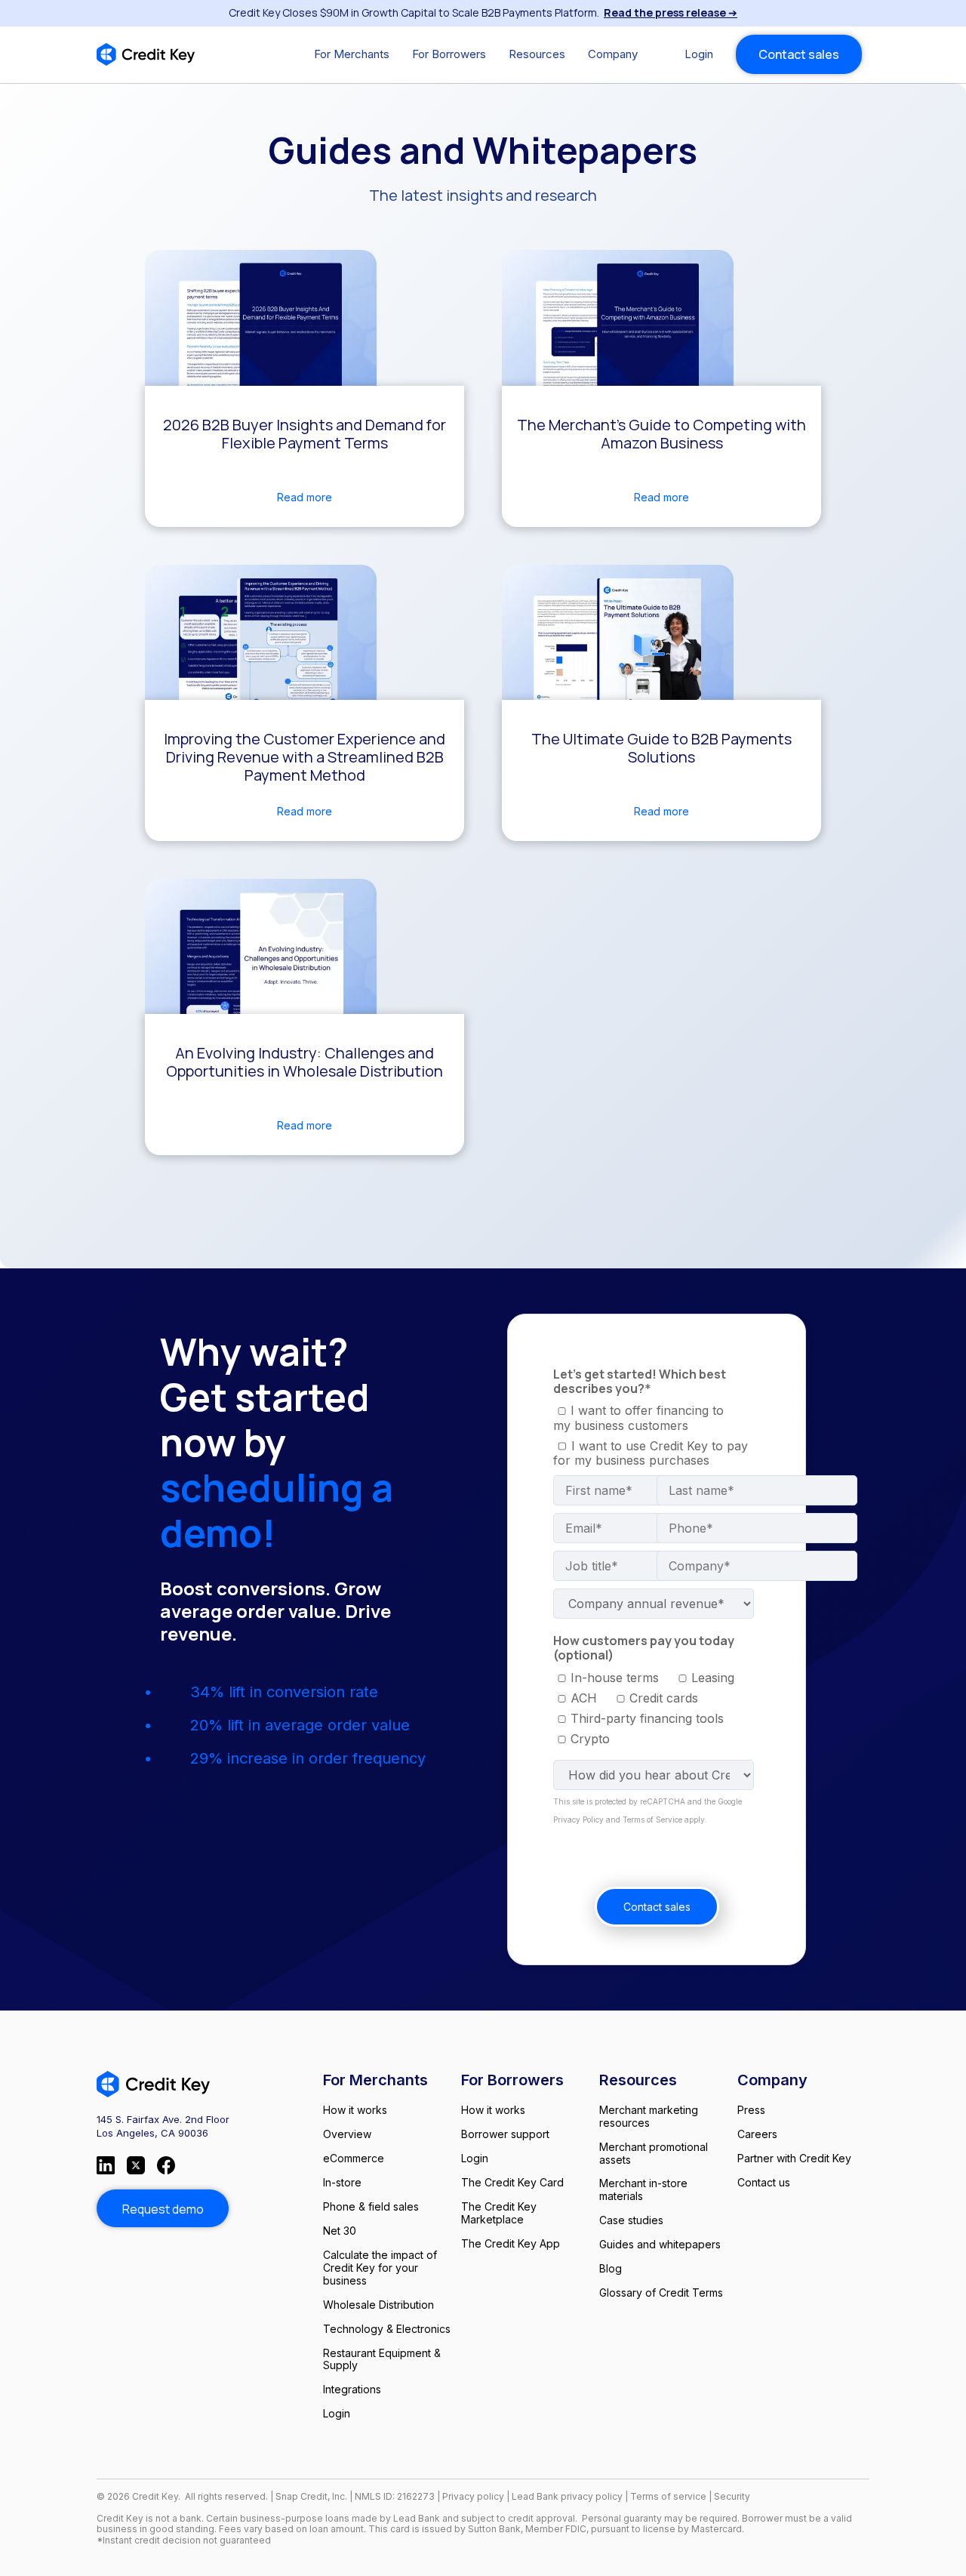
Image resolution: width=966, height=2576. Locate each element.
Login (699, 54)
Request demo (163, 2209)
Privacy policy (473, 2496)
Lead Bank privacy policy (567, 2496)
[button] (352, 54)
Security (732, 2496)
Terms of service (669, 2496)
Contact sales (799, 54)
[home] (146, 54)
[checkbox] (646, 1418)
